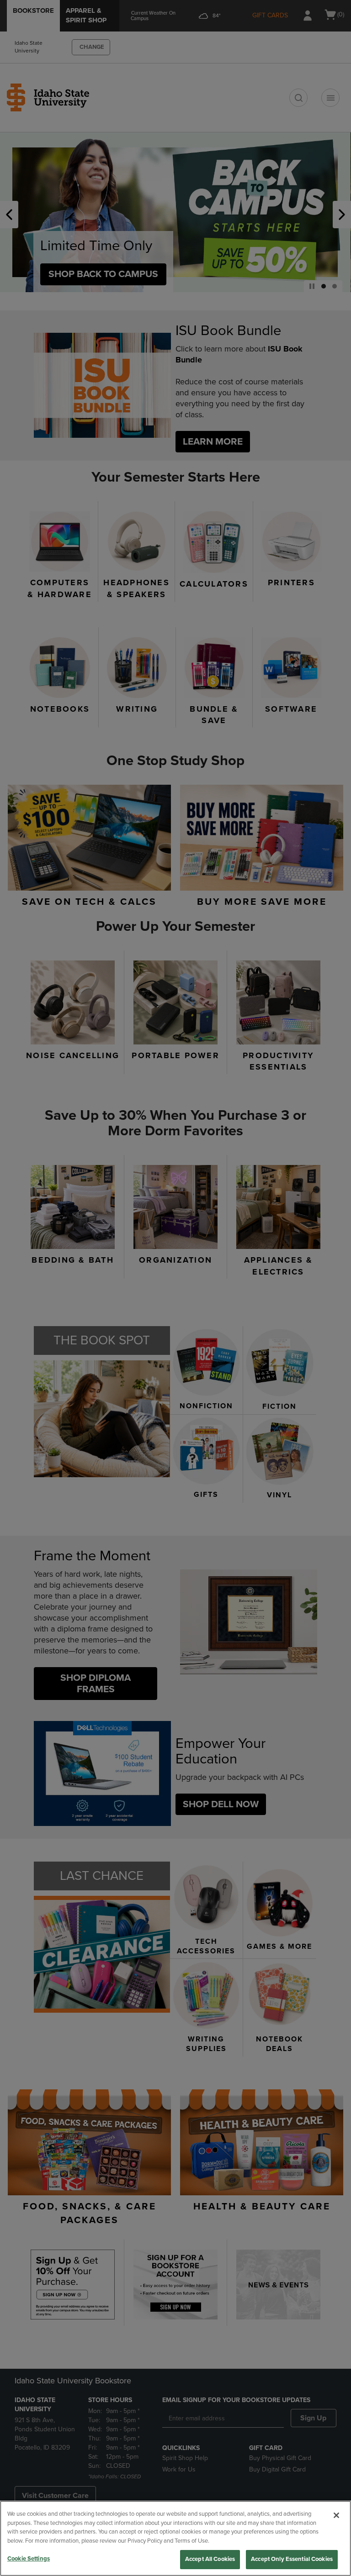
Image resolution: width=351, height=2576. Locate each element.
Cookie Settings (29, 2559)
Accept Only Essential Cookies (292, 2559)
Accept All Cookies (210, 2559)
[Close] (336, 2515)
